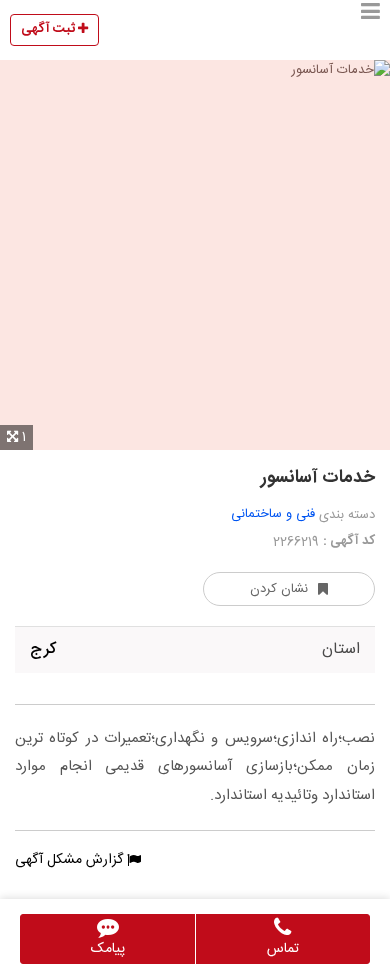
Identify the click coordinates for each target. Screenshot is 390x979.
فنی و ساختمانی (273, 514)
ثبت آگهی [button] (49, 29)
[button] (370, 30)
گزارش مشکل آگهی (71, 860)
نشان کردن (279, 589)
